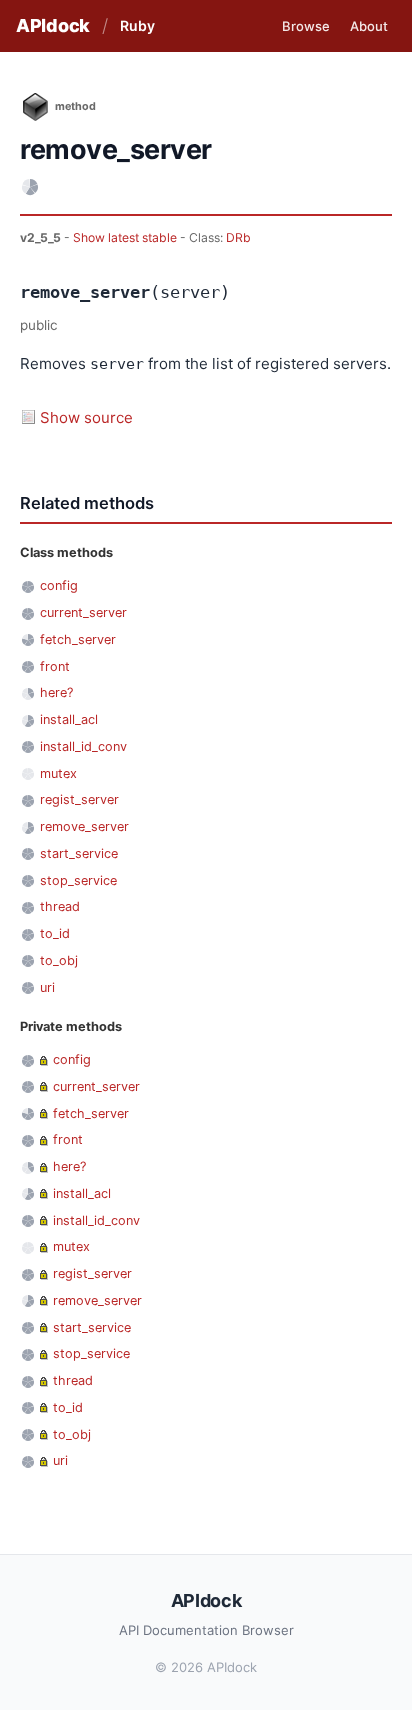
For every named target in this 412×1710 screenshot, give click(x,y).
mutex (58, 773)
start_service (79, 853)
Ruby (137, 25)
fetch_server (78, 639)
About (369, 26)
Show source (86, 417)
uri (47, 987)
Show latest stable (126, 237)
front (55, 666)
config (59, 585)
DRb (238, 237)
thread (60, 906)
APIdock (53, 25)
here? (56, 692)
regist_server (79, 799)
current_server (83, 612)
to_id (55, 933)
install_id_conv (83, 746)
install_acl (69, 719)
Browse (306, 26)
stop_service (78, 880)
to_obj (59, 960)
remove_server (84, 826)
